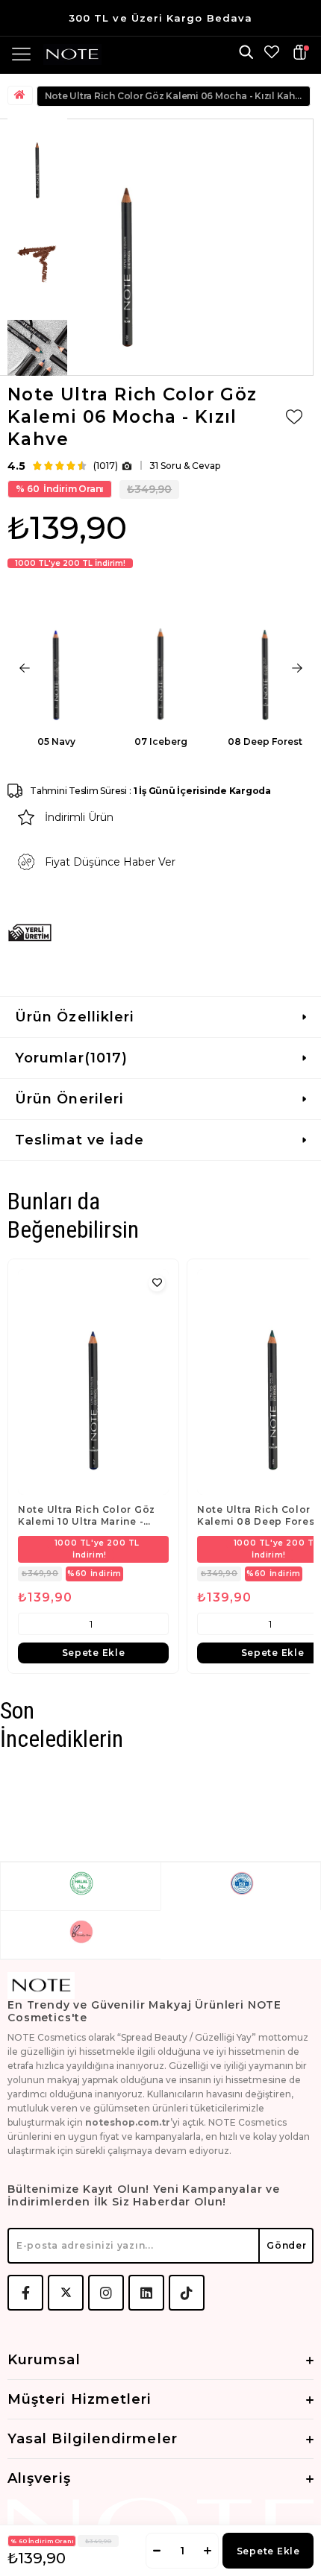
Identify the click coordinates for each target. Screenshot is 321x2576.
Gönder (286, 2245)
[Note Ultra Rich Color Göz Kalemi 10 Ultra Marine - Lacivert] (93, 1382)
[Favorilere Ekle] (294, 417)
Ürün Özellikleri (75, 1017)
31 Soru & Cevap (185, 466)
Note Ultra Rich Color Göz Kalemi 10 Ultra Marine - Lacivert (87, 1516)
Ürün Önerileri (69, 1099)
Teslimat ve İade (80, 1140)
